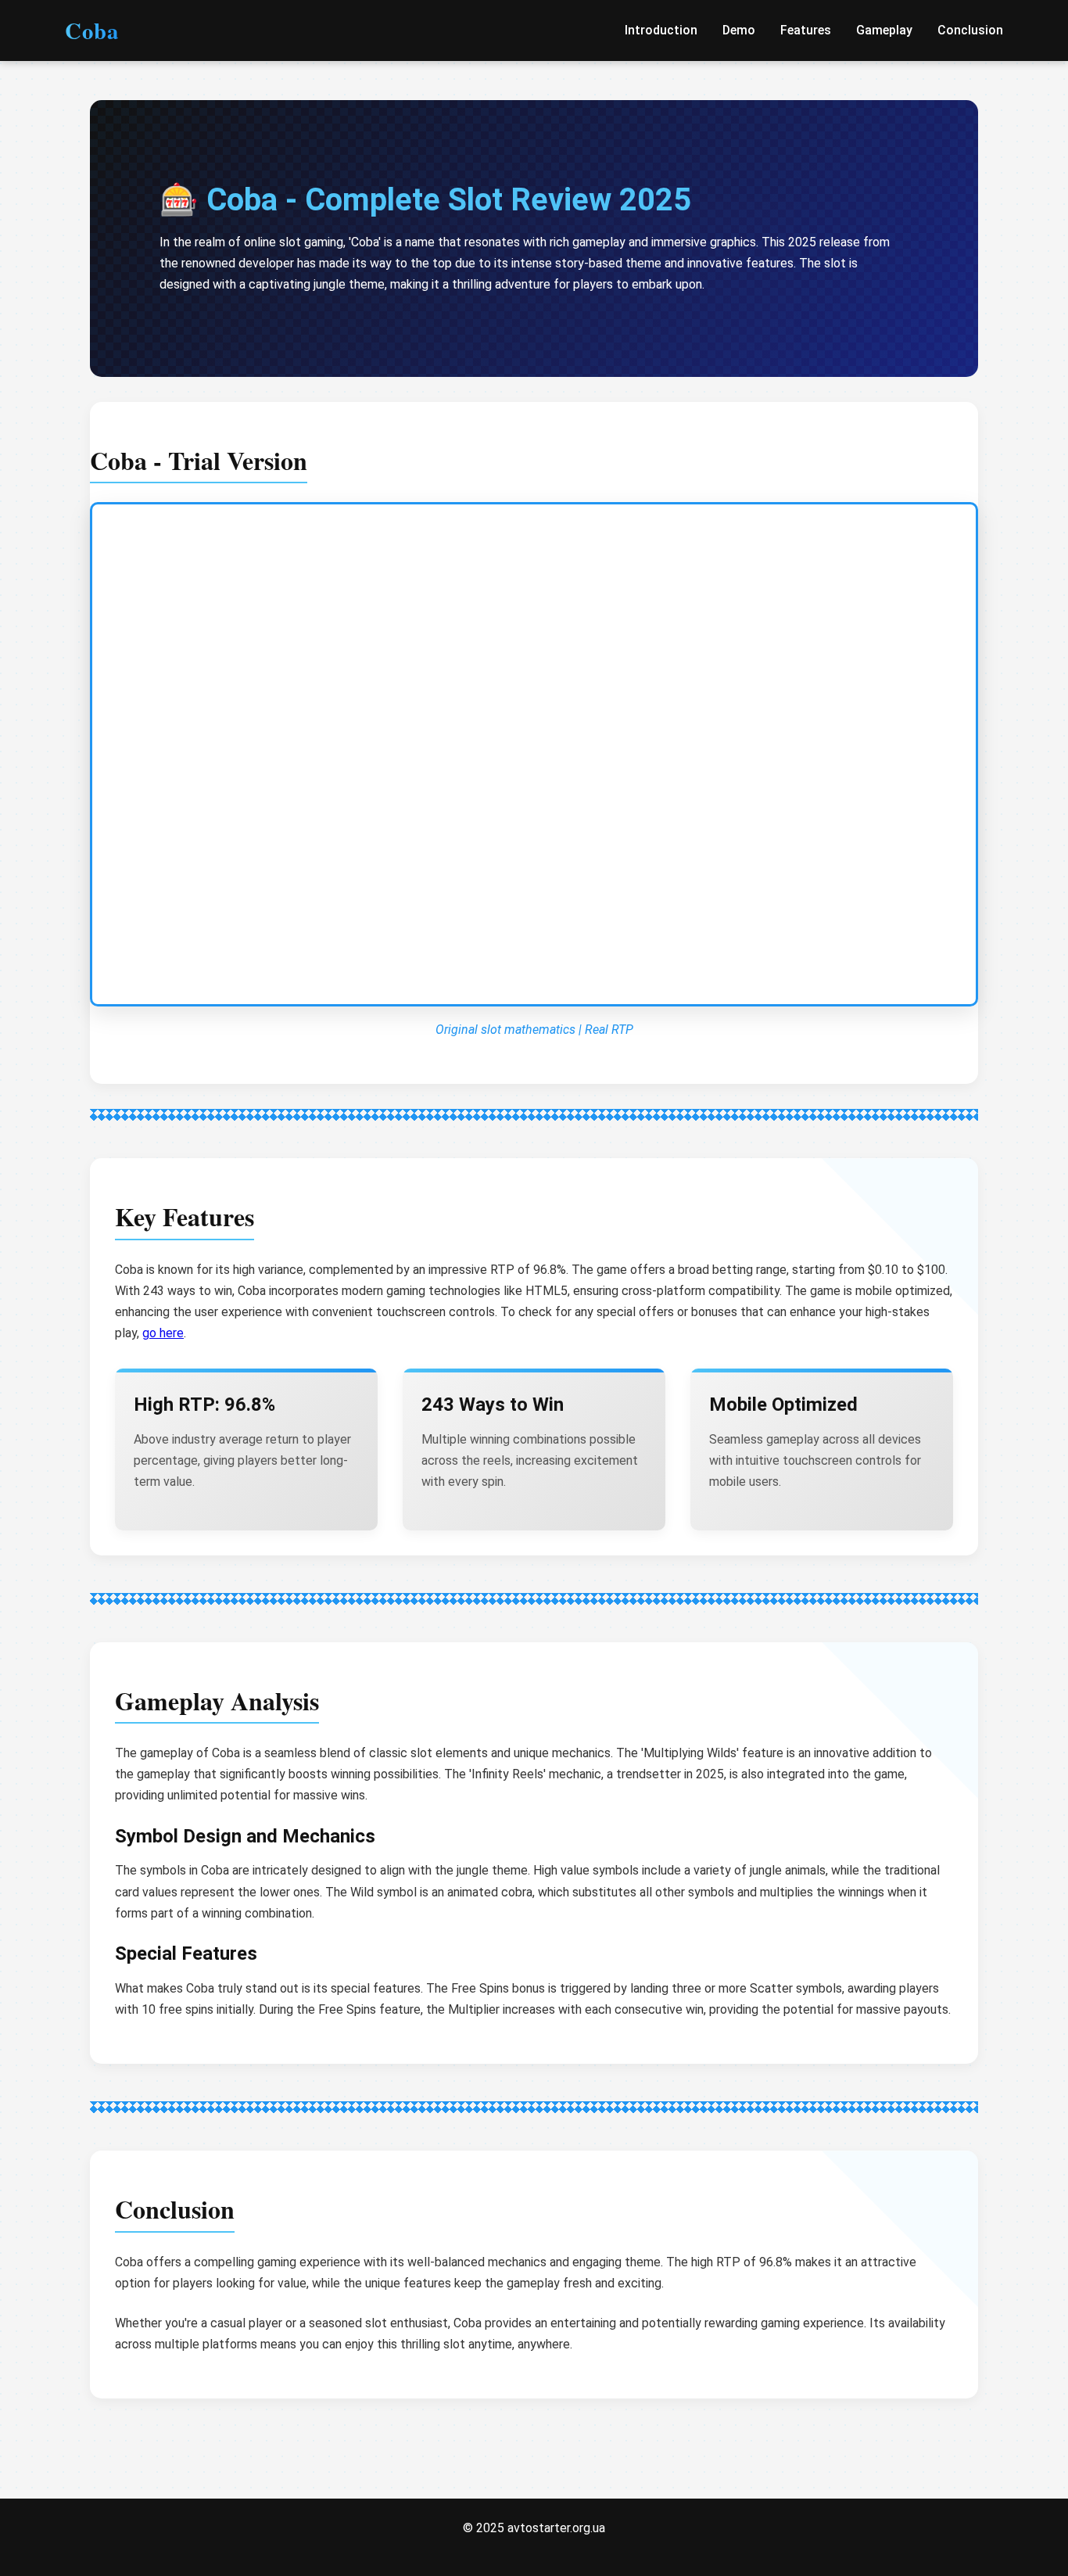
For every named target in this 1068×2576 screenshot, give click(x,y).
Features (806, 30)
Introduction (661, 30)
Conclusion (970, 30)
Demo (739, 30)
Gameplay (884, 30)
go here (163, 1333)
